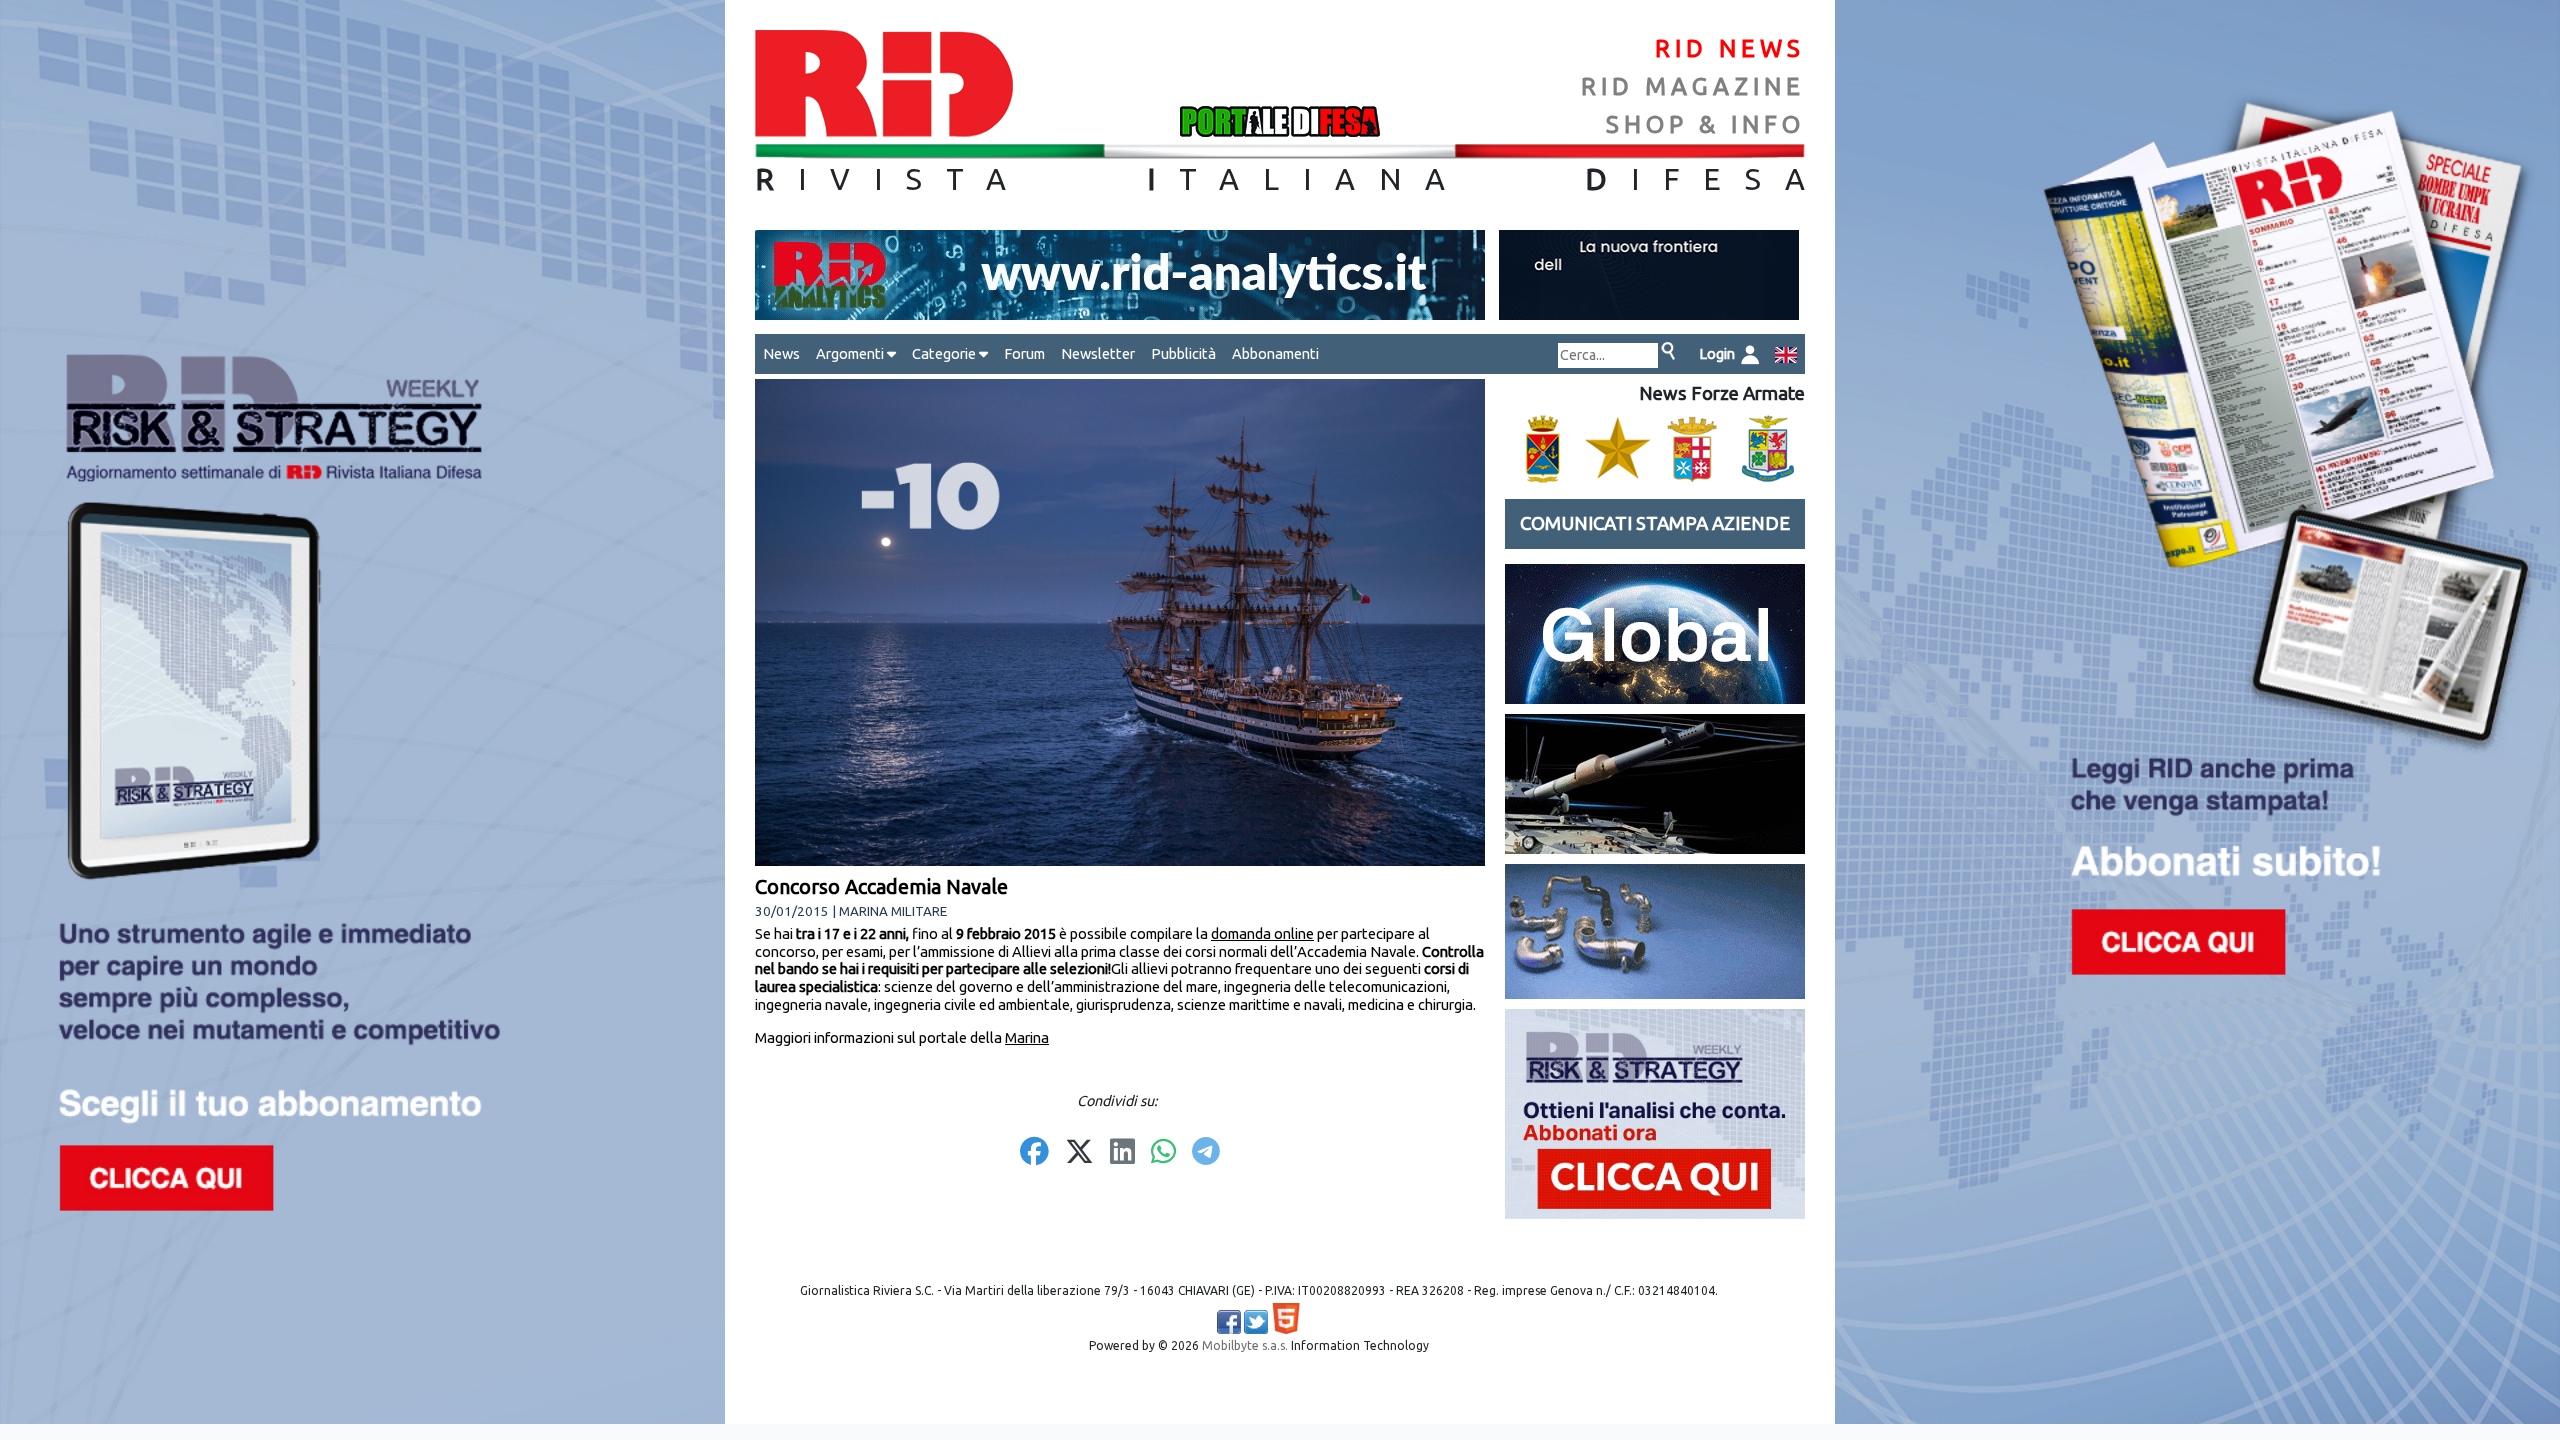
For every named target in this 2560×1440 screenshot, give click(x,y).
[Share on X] (1079, 1153)
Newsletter (1098, 353)
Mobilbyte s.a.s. (1245, 1345)
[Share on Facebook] (1034, 1153)
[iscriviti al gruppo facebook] (1229, 1322)
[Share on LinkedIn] (1122, 1153)
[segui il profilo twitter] (1256, 1322)
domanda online (1262, 933)
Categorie (945, 353)
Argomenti (851, 353)
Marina (1027, 1037)
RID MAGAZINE (1693, 86)
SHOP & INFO (1705, 124)
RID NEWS (1730, 48)
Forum (1024, 353)
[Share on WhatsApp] (1163, 1153)
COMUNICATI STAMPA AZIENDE (1655, 523)
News (781, 353)
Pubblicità (1183, 353)
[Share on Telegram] (1206, 1153)
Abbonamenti (1275, 353)
